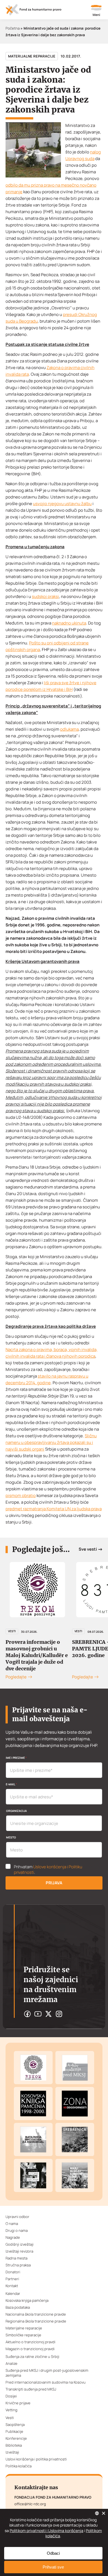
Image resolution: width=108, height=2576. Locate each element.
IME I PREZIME (16, 1758)
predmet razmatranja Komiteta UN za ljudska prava (54, 1509)
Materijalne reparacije (32, 56)
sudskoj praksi (45, 596)
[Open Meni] (96, 11)
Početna (13, 28)
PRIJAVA (54, 1883)
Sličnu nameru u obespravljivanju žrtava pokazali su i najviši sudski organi (51, 1442)
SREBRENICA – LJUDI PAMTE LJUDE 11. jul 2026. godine (33, 1649)
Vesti (12, 1631)
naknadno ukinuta (69, 623)
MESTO (11, 1837)
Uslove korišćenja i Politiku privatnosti (48, 1870)
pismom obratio (21, 1495)
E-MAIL (11, 1784)
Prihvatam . (48, 1870)
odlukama (69, 729)
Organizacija (16, 1811)
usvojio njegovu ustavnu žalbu (62, 504)
